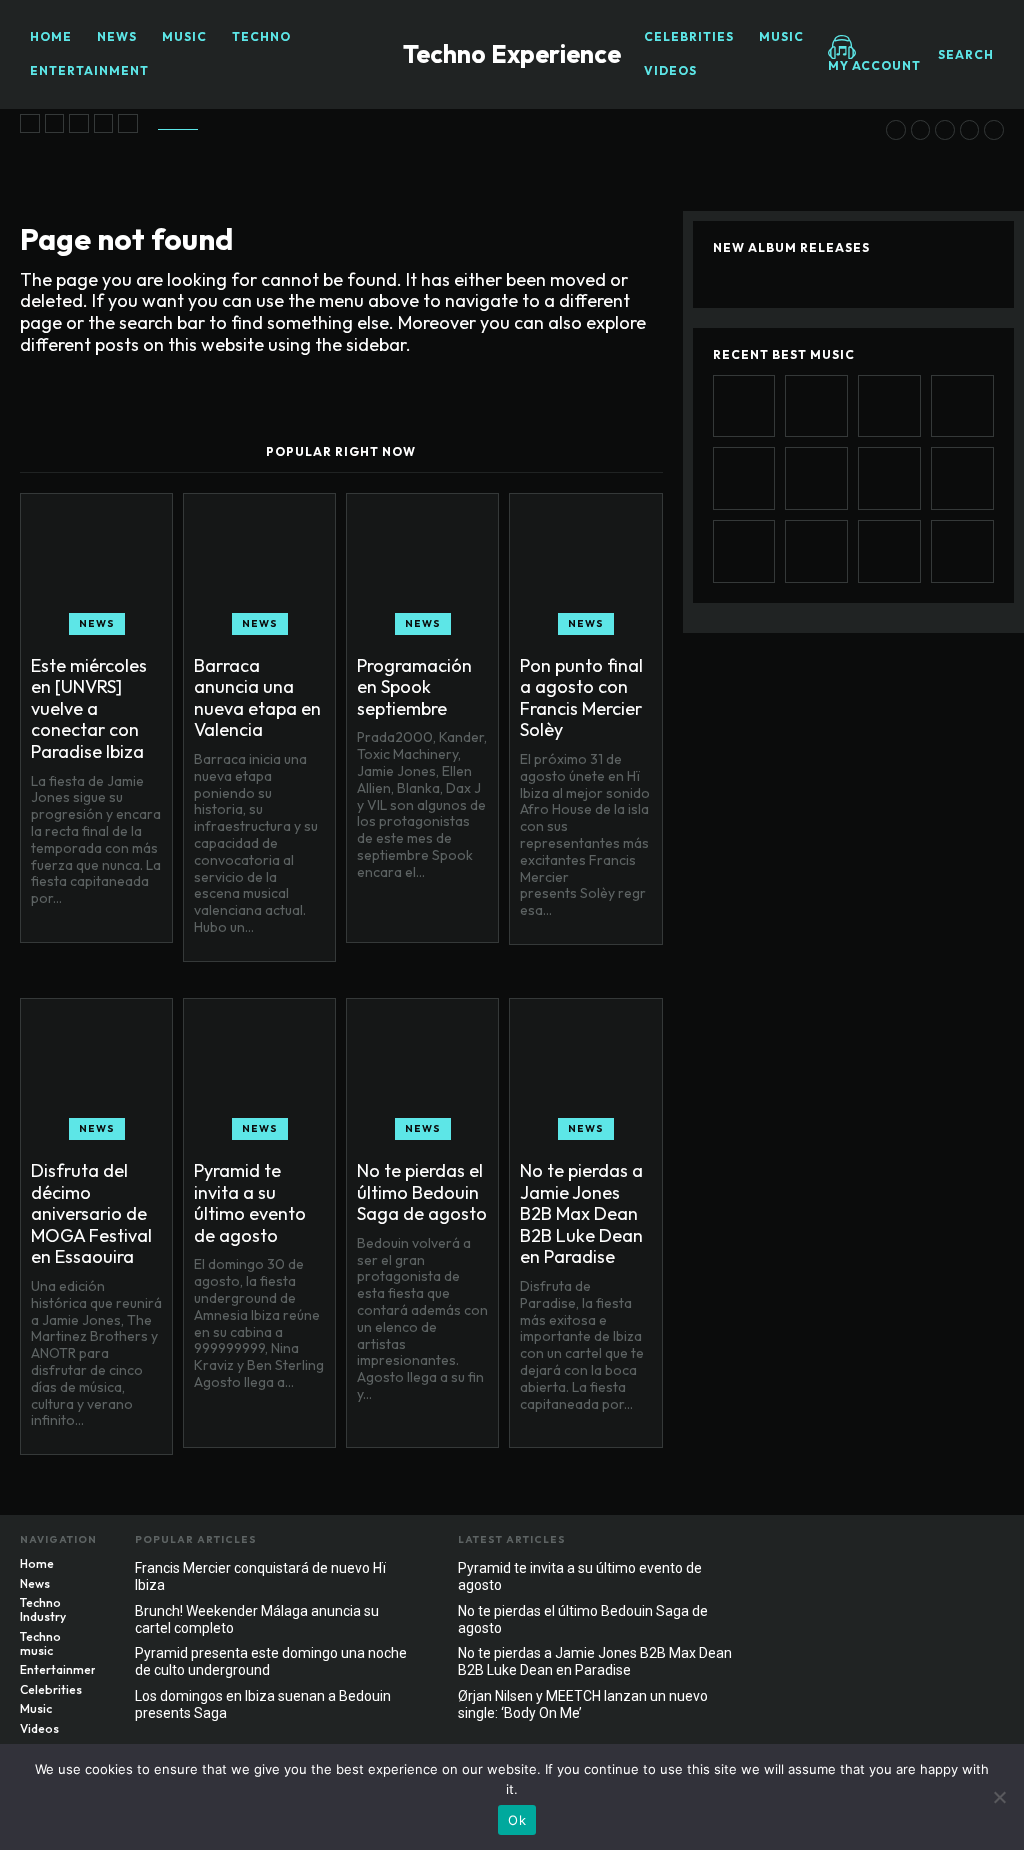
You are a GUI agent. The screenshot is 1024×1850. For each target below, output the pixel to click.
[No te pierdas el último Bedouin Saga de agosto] (921, 130)
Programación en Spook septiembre (414, 687)
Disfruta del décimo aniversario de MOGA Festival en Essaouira (91, 1213)
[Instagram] (949, 1545)
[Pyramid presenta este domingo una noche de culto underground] (962, 551)
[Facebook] (909, 1545)
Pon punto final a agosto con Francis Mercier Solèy (581, 698)
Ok (517, 1820)
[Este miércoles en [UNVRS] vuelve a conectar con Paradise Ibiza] (30, 124)
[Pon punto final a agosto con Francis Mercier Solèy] (104, 124)
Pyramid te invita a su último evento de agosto (250, 1203)
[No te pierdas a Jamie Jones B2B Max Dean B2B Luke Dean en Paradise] (945, 130)
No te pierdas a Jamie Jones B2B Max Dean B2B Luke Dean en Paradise (581, 1213)
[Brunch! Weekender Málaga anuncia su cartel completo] (889, 551)
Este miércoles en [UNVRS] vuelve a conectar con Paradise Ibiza (89, 708)
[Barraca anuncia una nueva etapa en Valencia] (55, 124)
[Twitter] (989, 1545)
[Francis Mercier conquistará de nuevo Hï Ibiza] (994, 130)
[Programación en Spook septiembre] (79, 124)
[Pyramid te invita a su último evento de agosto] (896, 130)
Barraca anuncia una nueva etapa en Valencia (257, 698)
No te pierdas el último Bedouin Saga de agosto (422, 1192)
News (97, 623)
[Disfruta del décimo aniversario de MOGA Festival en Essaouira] (128, 124)
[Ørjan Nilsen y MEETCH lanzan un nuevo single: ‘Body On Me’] (970, 130)
